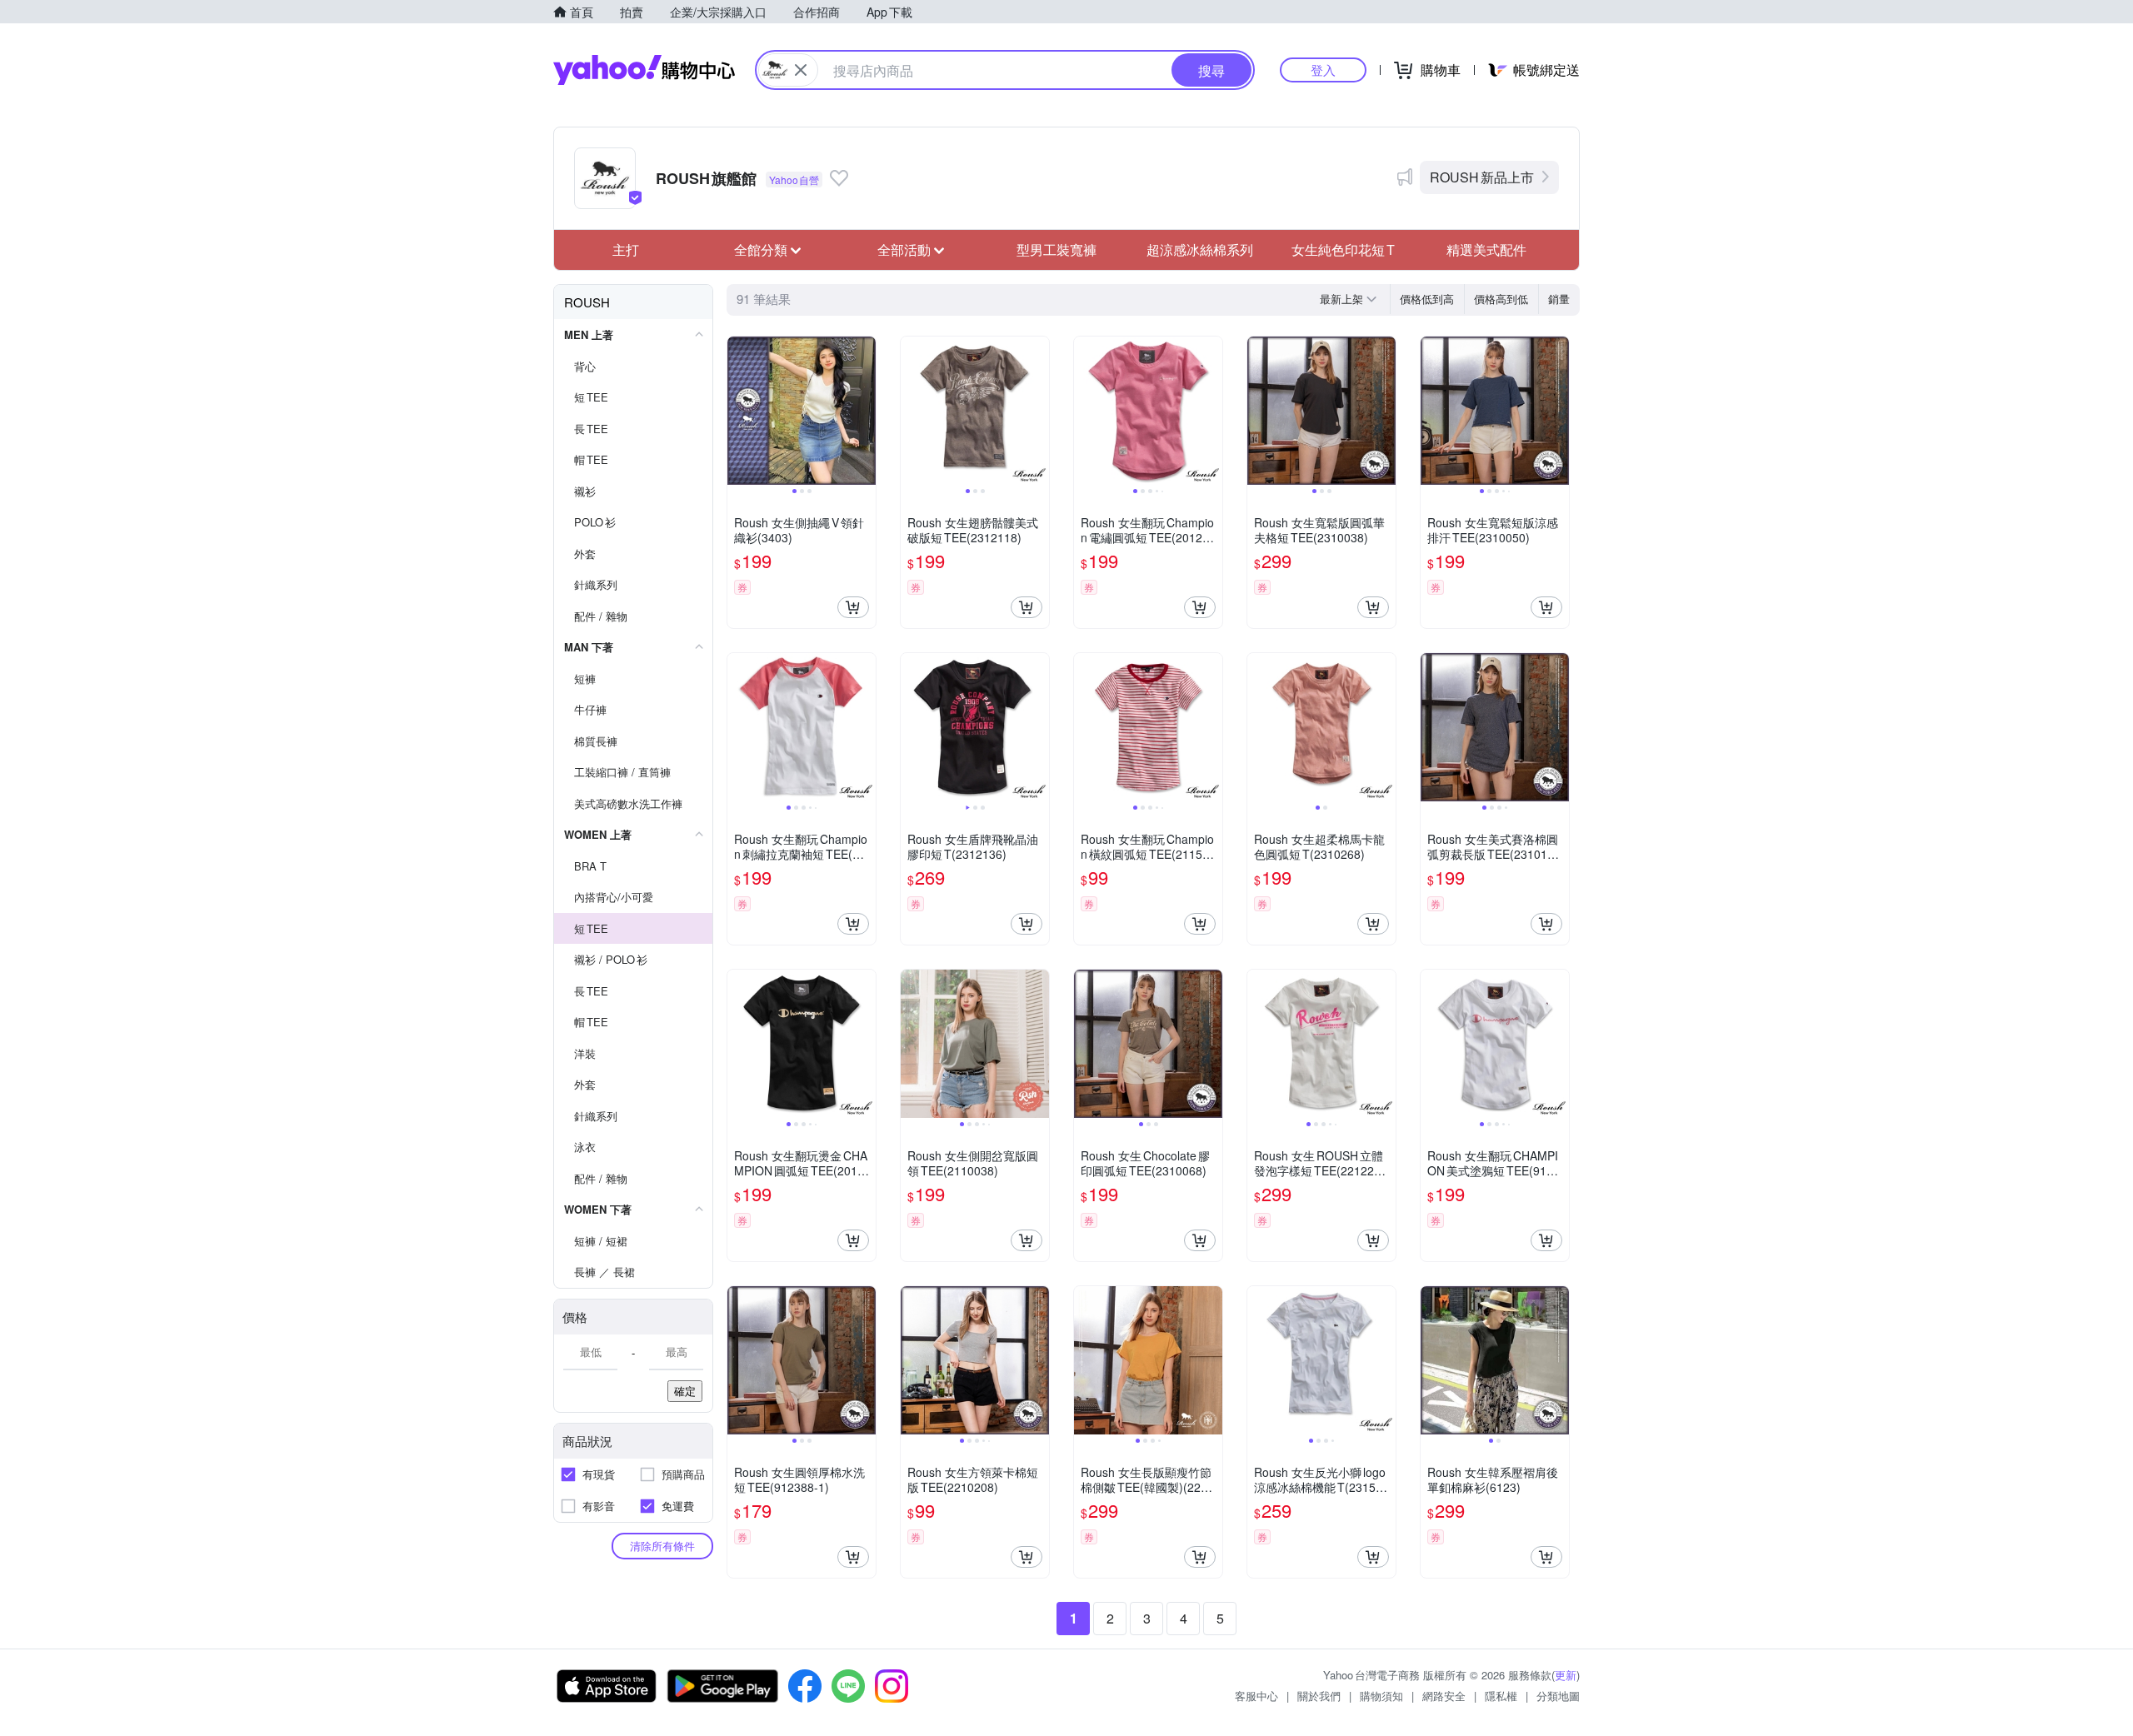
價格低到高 (1427, 299)
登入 (1323, 70)
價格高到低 (1501, 299)
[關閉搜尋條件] (801, 70)
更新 (1566, 1675)
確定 (685, 1391)
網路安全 (1444, 1696)
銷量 (1559, 299)
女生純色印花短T (1343, 249)
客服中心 (1256, 1696)
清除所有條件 (662, 1546)
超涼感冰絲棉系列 (1200, 249)
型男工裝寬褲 (1057, 249)
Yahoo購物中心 (644, 70)
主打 (626, 249)
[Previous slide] (738, 411)
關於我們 (1319, 1696)
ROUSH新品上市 (1482, 177)
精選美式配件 (1486, 249)
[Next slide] (865, 411)
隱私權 (1501, 1696)
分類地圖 (1558, 1696)
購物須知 (1381, 1696)
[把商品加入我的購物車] (853, 607)
